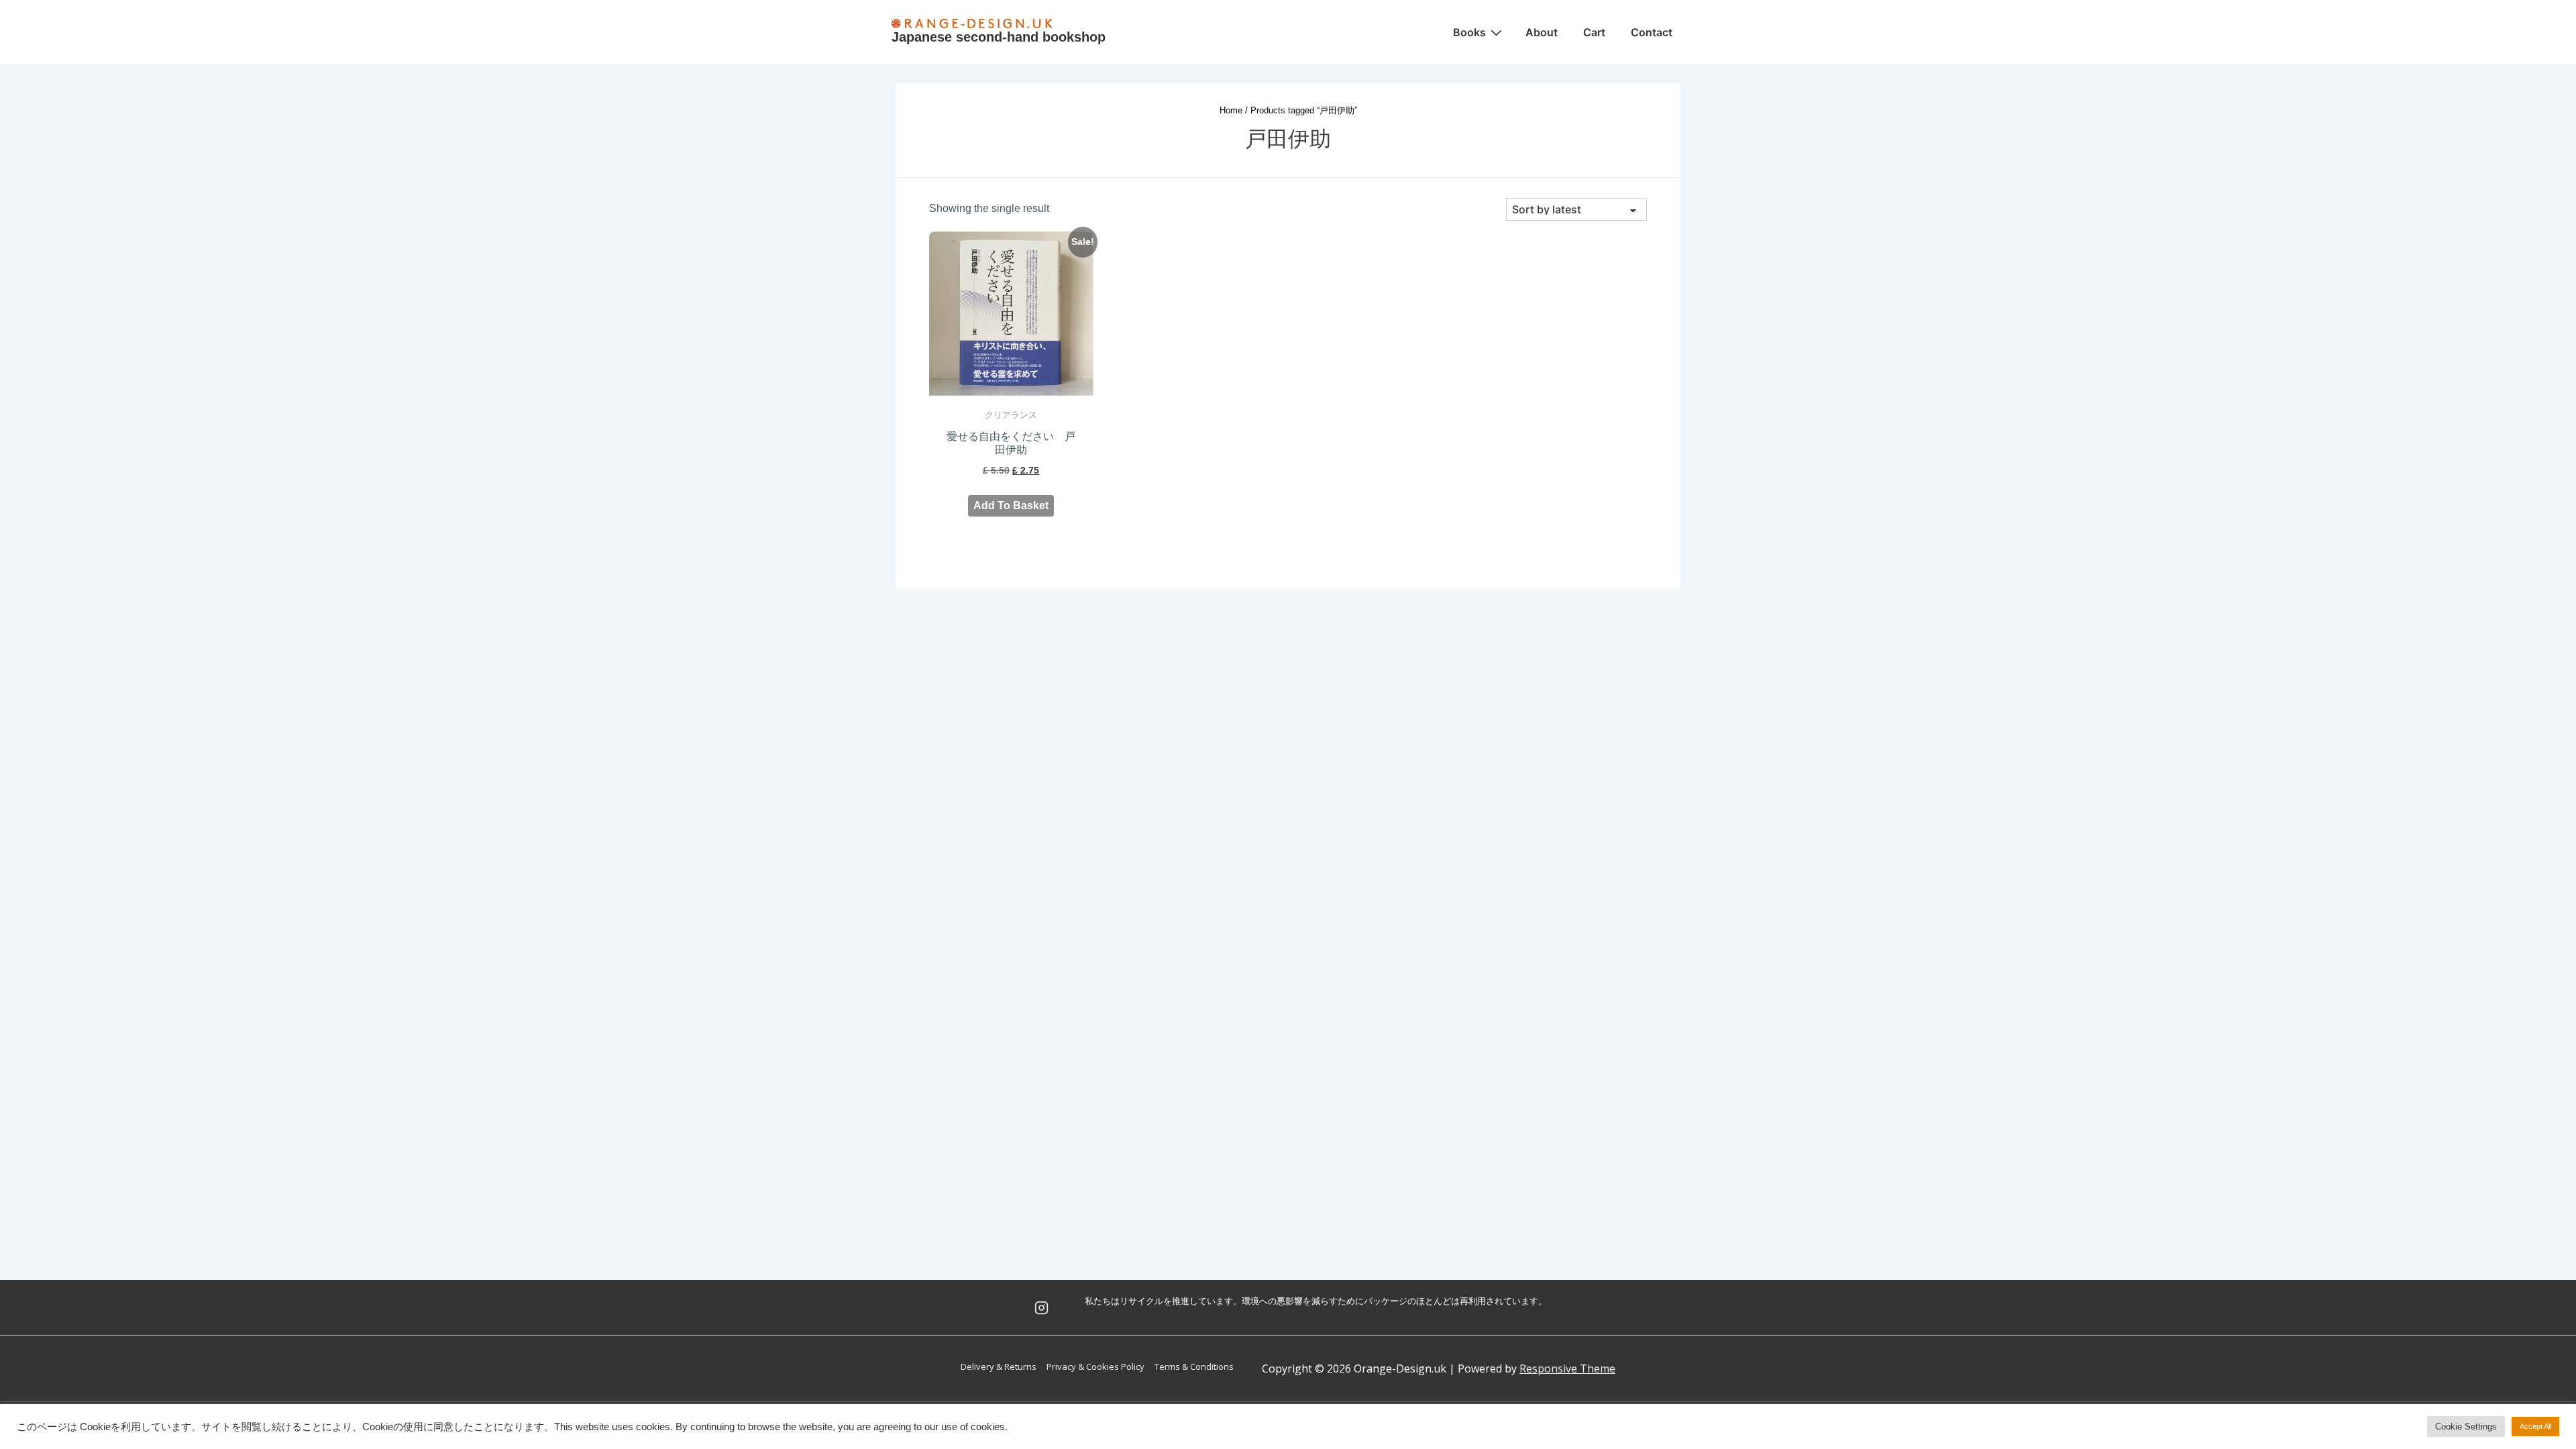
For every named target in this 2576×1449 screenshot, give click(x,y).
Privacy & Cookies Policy (1095, 1366)
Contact (1652, 32)
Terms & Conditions (1194, 1366)
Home (1231, 110)
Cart (1594, 32)
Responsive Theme (1567, 1368)
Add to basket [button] (1011, 505)
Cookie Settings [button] (2466, 1427)
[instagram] (1042, 1307)
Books (1469, 32)
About (1542, 32)
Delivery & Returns (999, 1366)
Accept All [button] (2535, 1426)
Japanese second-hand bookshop (999, 37)
